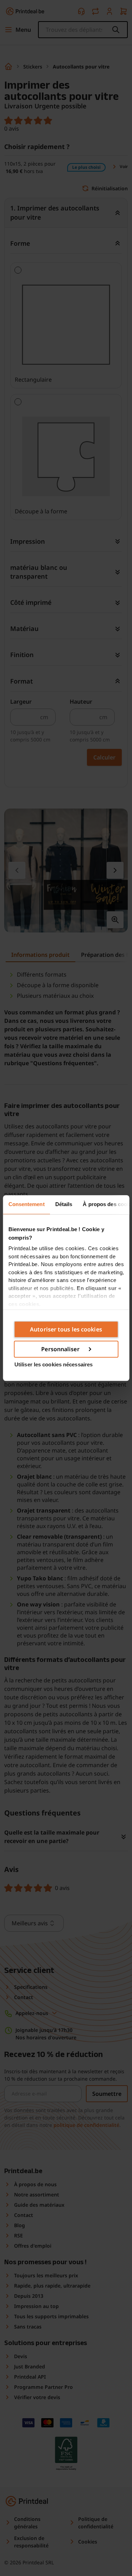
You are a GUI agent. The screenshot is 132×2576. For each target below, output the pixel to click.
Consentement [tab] (26, 1204)
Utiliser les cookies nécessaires (54, 1364)
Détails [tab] (64, 1204)
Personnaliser (60, 1349)
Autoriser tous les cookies (66, 1329)
